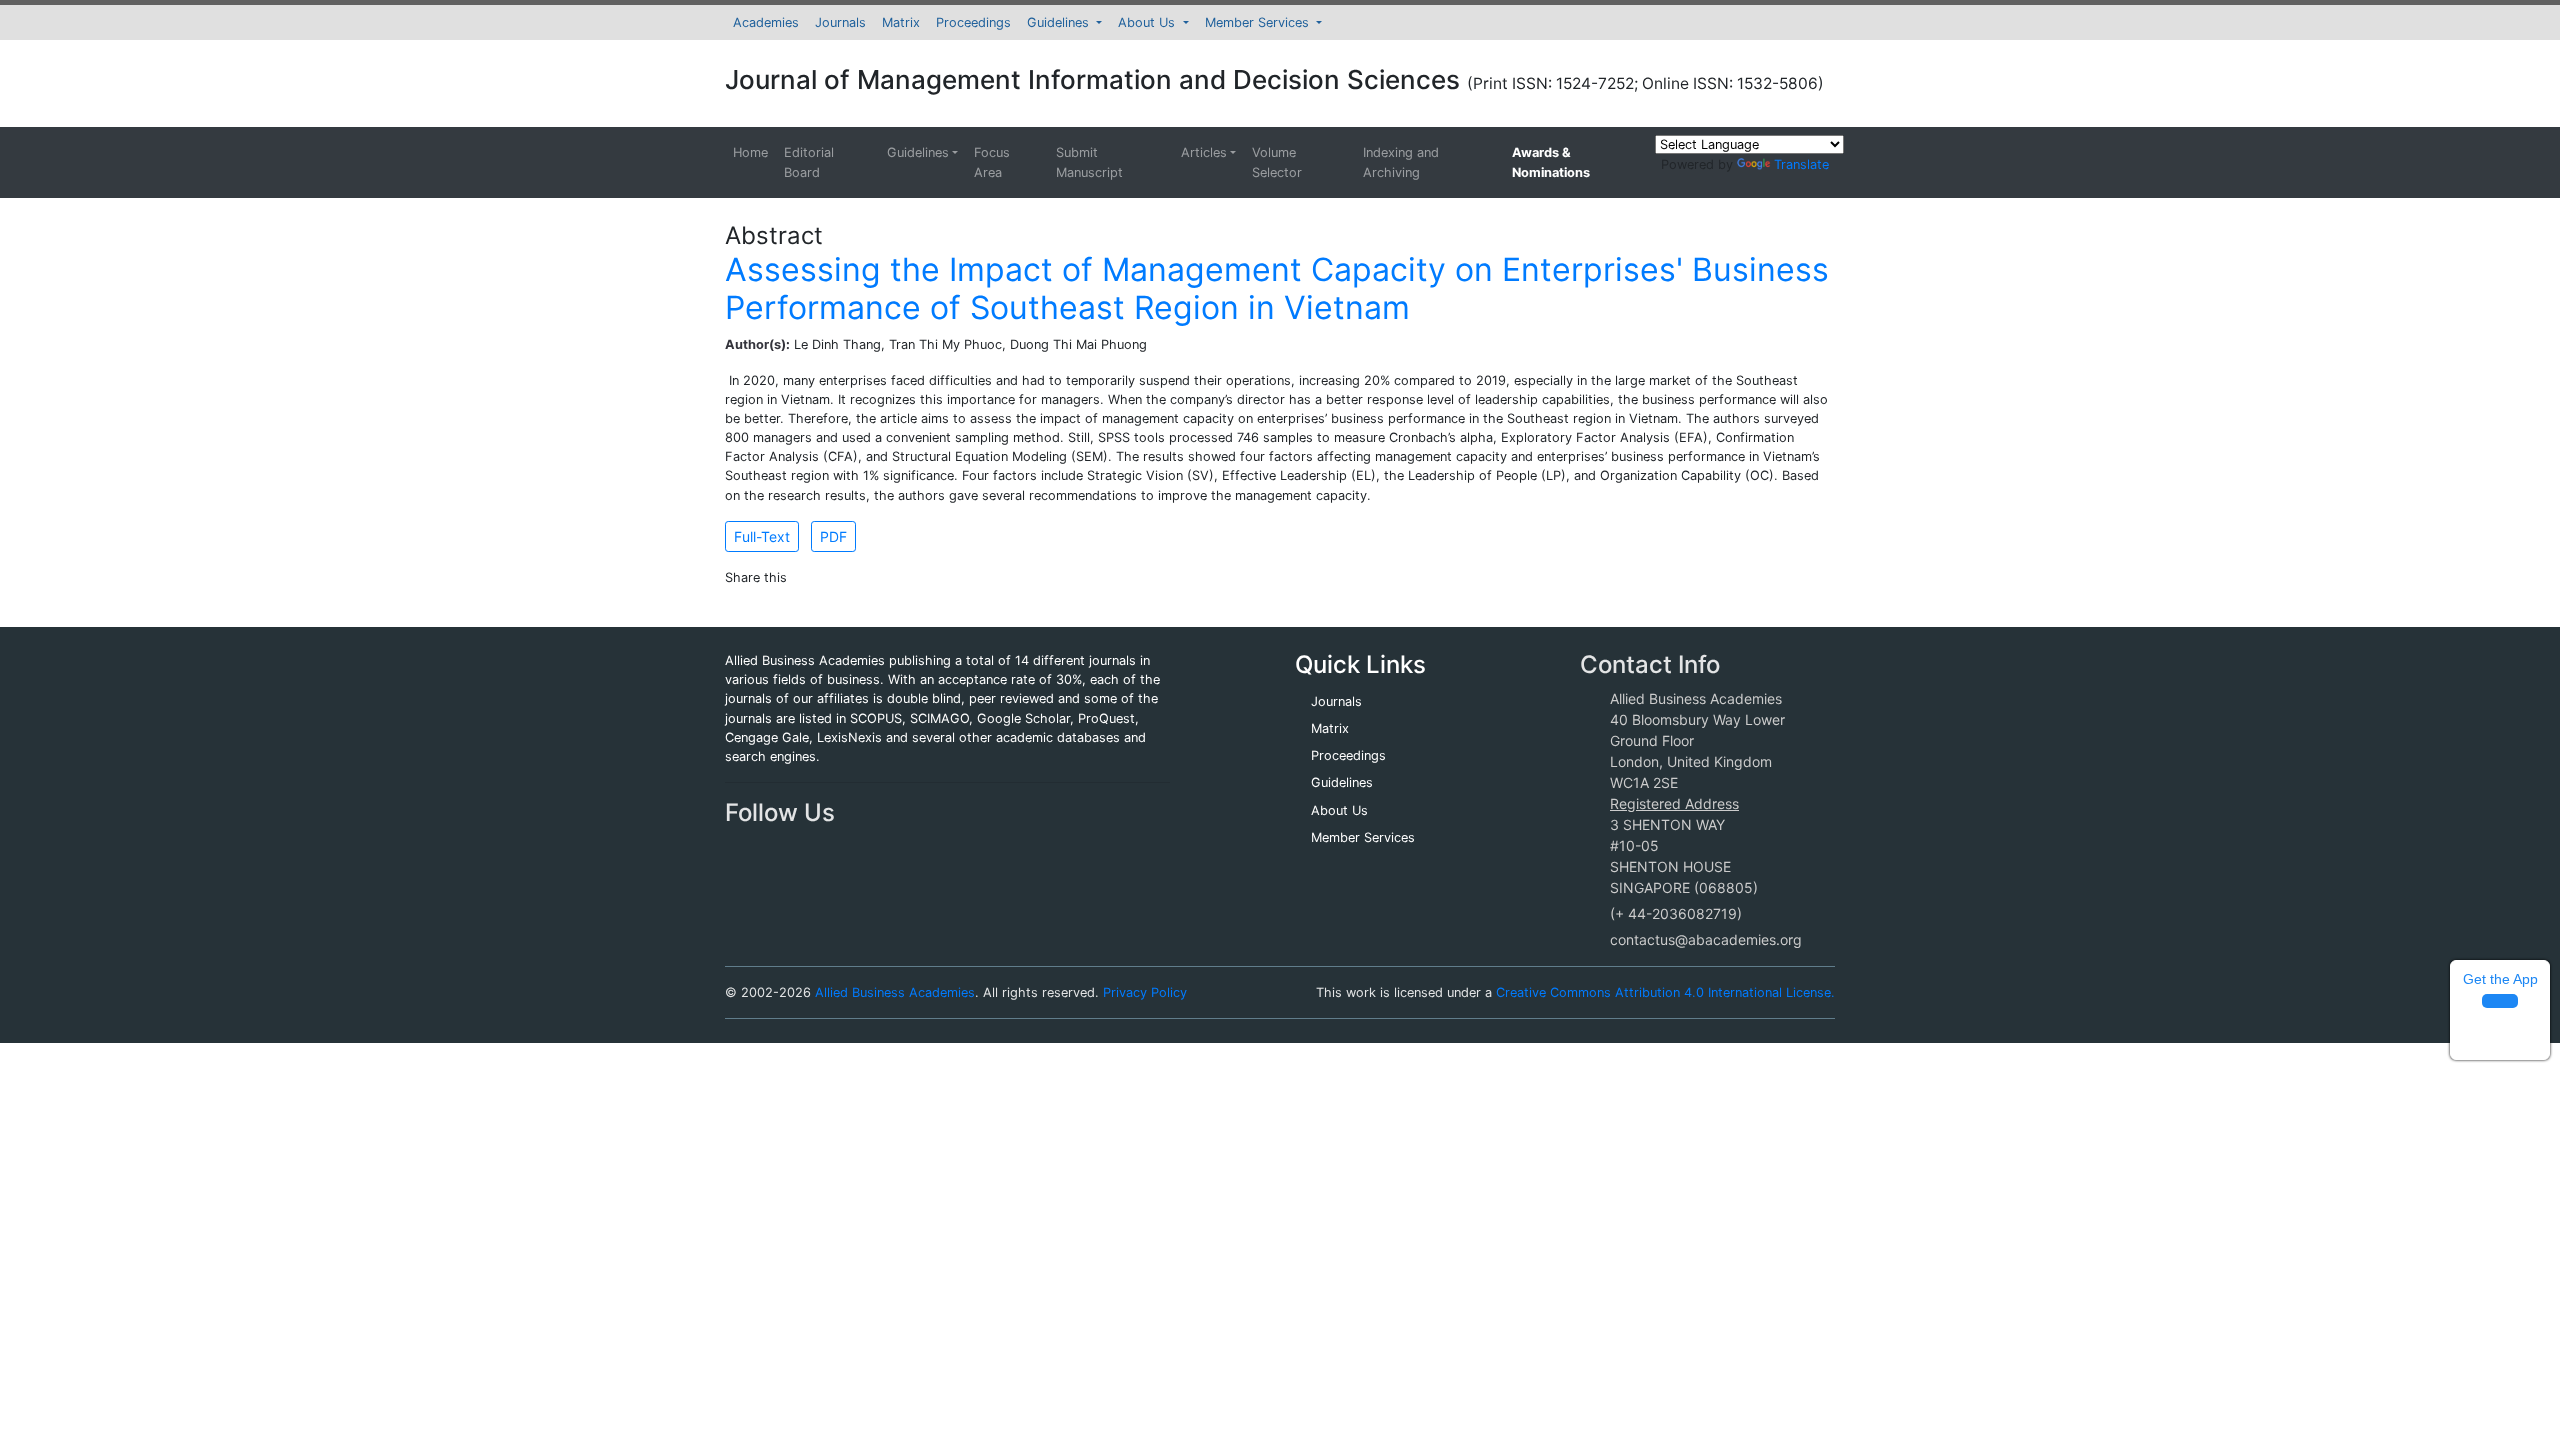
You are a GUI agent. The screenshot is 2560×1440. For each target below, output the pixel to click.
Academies (766, 22)
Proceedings (973, 22)
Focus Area (992, 162)
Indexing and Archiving (1401, 162)
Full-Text (762, 536)
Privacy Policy (1145, 992)
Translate (1801, 164)
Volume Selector (1277, 162)
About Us (1148, 22)
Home (750, 152)
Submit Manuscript (1089, 162)
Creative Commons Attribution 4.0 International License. (1665, 992)
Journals (840, 22)
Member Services (1259, 22)
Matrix (901, 22)
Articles (1204, 152)
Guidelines (1060, 22)
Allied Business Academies (895, 992)
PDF (833, 536)
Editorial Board (809, 162)
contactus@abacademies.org (1706, 939)
